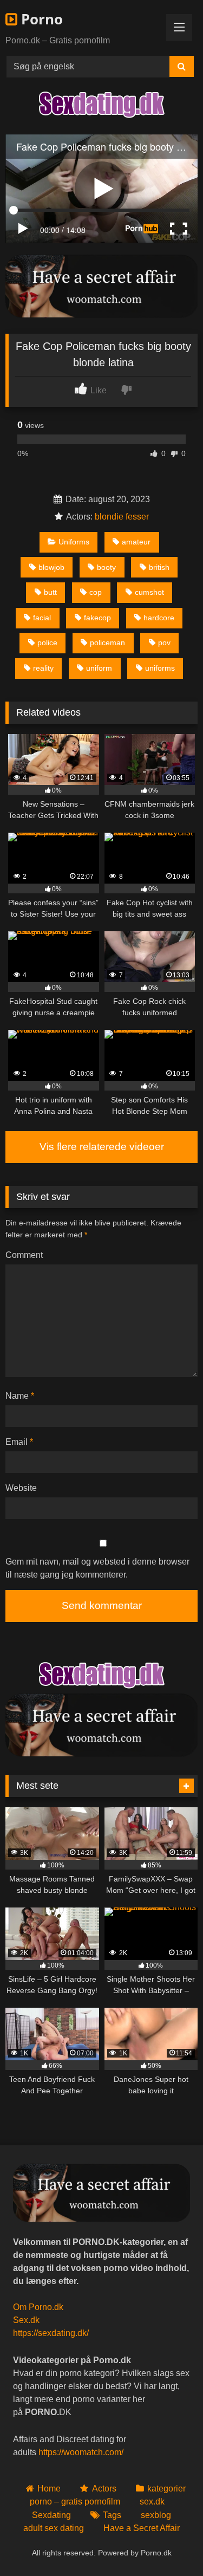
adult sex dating (54, 2528)
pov (164, 643)
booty (106, 567)
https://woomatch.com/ (81, 2452)
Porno (40, 19)
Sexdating (51, 2515)
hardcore (159, 618)
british (159, 567)
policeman (107, 643)
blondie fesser (122, 517)
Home (49, 2489)
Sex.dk (26, 2320)
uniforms (160, 668)
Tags (112, 2515)
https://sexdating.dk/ (51, 2333)
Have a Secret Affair (142, 2528)
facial (42, 618)
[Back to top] (169, 2544)
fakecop (97, 618)
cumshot (149, 592)
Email (19, 1442)
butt (50, 592)
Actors (104, 2489)
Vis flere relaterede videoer (102, 1147)
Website (21, 1488)
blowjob (51, 567)
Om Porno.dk (38, 2307)
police (47, 643)
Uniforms (74, 542)
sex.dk (152, 2502)
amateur (136, 542)
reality (43, 668)
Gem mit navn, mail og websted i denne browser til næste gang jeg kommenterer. (97, 1568)
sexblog (156, 2515)
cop (96, 592)
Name (20, 1396)
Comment (24, 1255)
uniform (99, 668)
